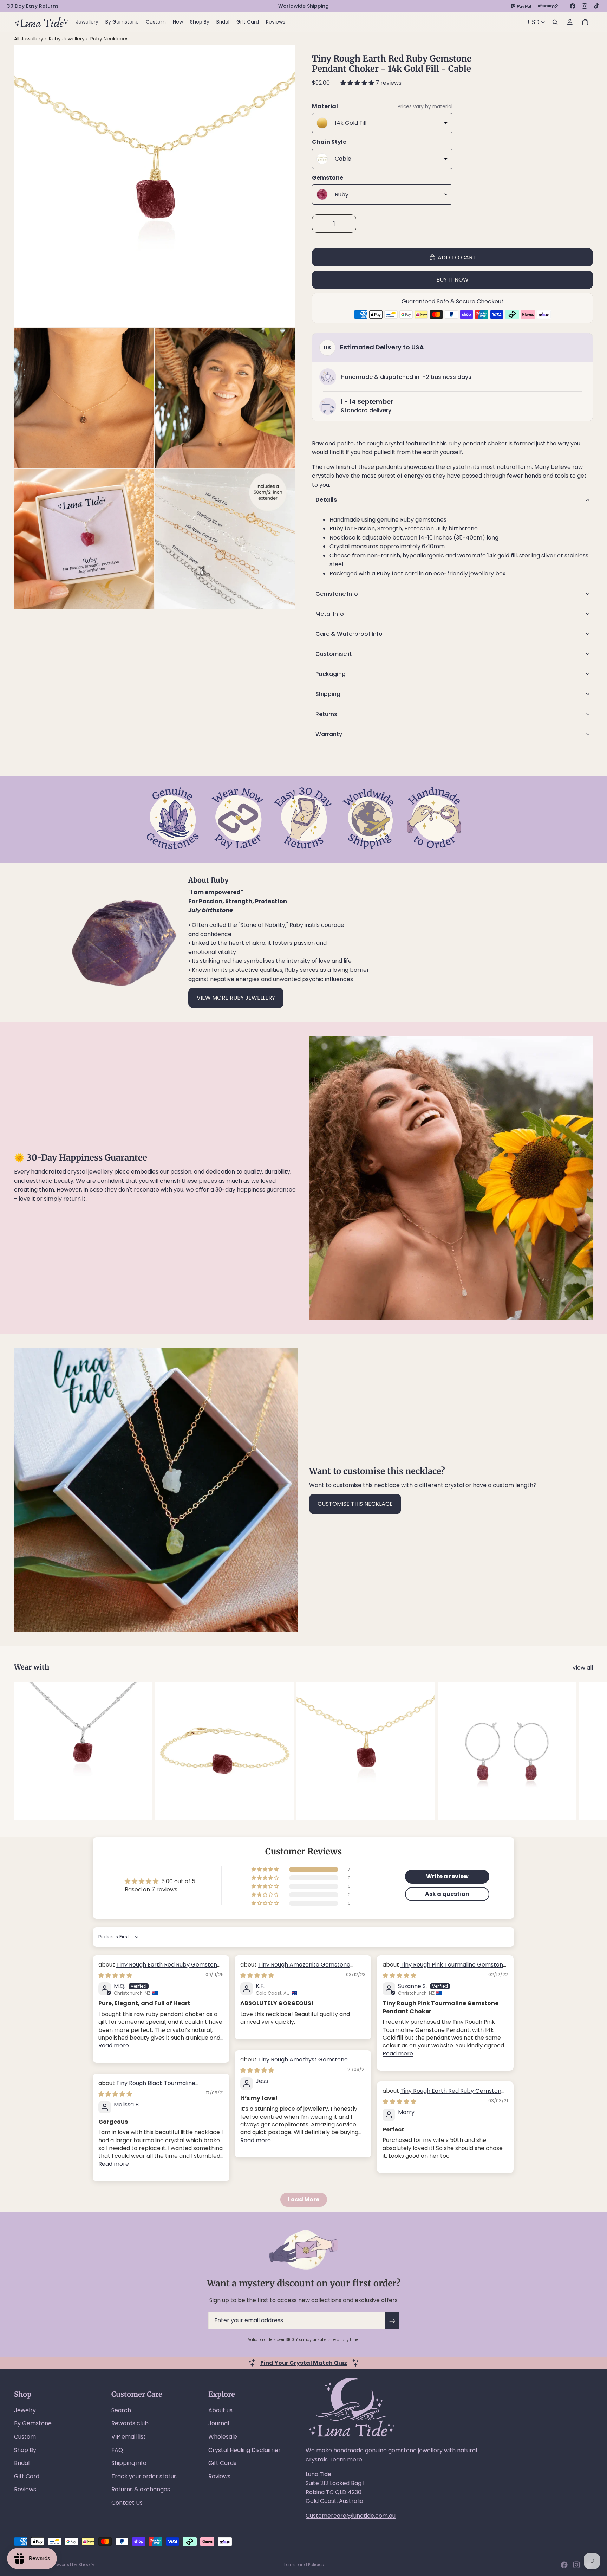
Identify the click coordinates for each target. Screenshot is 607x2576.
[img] (115, 1975)
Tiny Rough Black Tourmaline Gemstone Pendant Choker (147, 2087)
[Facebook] (573, 6)
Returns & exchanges (141, 2489)
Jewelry (25, 2410)
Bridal (22, 2463)
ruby (455, 443)
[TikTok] (596, 6)
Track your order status (144, 2476)
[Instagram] (585, 6)
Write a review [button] (447, 1876)
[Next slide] (585, 1751)
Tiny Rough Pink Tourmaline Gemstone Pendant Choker (445, 1968)
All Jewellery (29, 39)
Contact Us (127, 2503)
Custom (25, 2437)
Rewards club (130, 2423)
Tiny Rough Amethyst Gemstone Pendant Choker (294, 2063)
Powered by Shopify (74, 2565)
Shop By (25, 2450)
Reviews (25, 2489)
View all (583, 1668)
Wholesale (223, 2437)
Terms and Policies (304, 2565)
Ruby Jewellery (67, 39)
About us (220, 2410)
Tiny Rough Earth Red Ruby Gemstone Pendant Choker (159, 1968)
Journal (219, 2423)
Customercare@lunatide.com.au (351, 2516)
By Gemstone (33, 2423)
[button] (358, 83)
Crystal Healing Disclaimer (244, 2450)
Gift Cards (222, 2463)
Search (121, 2410)
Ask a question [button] (447, 1894)
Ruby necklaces (109, 39)
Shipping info (129, 2463)
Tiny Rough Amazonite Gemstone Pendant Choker (295, 1968)
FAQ (117, 2450)
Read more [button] (114, 2045)
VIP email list (129, 2437)
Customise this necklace (355, 1504)
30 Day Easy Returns (33, 6)
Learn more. (347, 2459)
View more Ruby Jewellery (236, 998)
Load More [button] (304, 2199)
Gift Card (27, 2476)
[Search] (555, 22)
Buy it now (452, 280)
